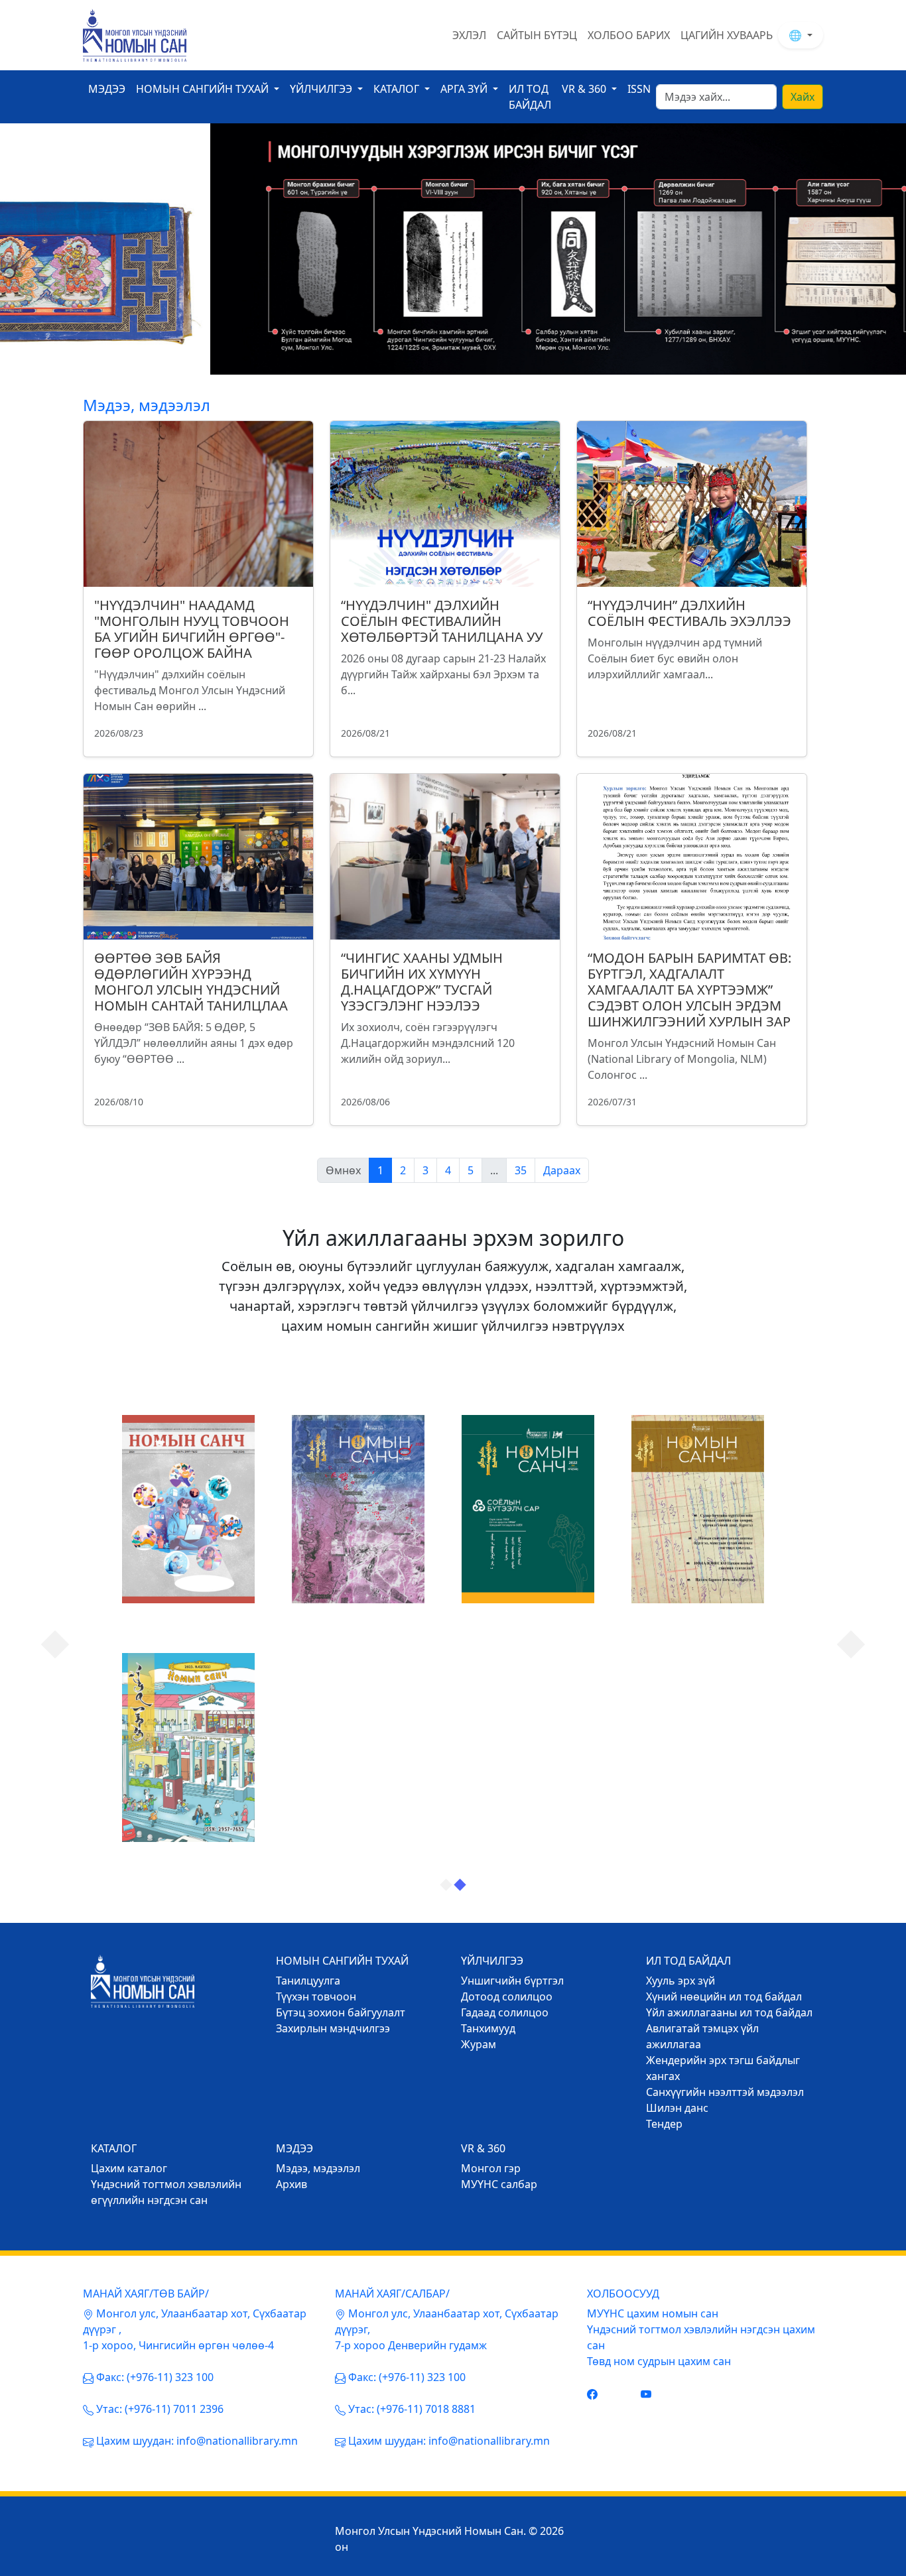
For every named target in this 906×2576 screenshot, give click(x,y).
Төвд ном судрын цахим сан (659, 2361)
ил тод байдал (530, 97)
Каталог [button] (398, 89)
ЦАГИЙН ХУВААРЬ (727, 35)
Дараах (562, 1170)
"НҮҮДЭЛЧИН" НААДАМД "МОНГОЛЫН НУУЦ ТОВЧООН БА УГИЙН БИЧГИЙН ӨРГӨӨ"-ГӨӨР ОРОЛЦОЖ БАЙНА (192, 629)
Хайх (803, 97)
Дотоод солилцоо (507, 1996)
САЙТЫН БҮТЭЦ (537, 35)
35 (521, 1170)
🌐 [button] (797, 35)
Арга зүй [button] (465, 89)
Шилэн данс (677, 2108)
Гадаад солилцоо (505, 2012)
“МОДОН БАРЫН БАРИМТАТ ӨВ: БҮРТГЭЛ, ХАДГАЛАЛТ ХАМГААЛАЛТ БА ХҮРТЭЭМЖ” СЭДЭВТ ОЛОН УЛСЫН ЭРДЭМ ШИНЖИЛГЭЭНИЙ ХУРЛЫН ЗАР (689, 990)
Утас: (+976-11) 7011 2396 (160, 2409)
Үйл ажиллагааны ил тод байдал (729, 2012)
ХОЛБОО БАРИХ (629, 35)
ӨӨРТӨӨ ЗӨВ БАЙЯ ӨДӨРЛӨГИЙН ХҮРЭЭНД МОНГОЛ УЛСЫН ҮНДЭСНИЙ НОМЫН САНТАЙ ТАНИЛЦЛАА (191, 982)
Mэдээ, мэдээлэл (318, 2168)
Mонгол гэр (491, 2168)
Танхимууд (488, 2028)
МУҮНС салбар (499, 2184)
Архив (291, 2184)
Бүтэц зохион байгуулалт (341, 2012)
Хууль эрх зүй (680, 1981)
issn (639, 89)
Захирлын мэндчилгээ (333, 2028)
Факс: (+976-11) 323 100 (155, 2377)
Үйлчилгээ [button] (322, 89)
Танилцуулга (308, 1981)
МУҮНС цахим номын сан (653, 2313)
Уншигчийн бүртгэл (512, 1981)
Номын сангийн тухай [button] (204, 89)
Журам (479, 2044)
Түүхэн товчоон (316, 1996)
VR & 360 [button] (585, 89)
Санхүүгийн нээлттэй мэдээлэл (725, 2092)
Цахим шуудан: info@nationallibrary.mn (197, 2441)
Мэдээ (107, 89)
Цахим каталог (129, 2168)
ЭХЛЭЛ (469, 35)
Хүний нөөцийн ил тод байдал (724, 1996)
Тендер (664, 2124)
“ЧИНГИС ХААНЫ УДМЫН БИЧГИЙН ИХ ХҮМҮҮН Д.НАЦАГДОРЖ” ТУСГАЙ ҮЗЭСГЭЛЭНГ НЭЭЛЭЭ (422, 982)
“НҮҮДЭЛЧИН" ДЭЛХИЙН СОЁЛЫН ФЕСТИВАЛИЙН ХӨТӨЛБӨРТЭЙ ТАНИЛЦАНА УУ (442, 621)
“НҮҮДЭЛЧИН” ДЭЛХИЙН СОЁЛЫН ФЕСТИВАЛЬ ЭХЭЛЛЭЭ (689, 613)
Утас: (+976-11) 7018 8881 (412, 2409)
